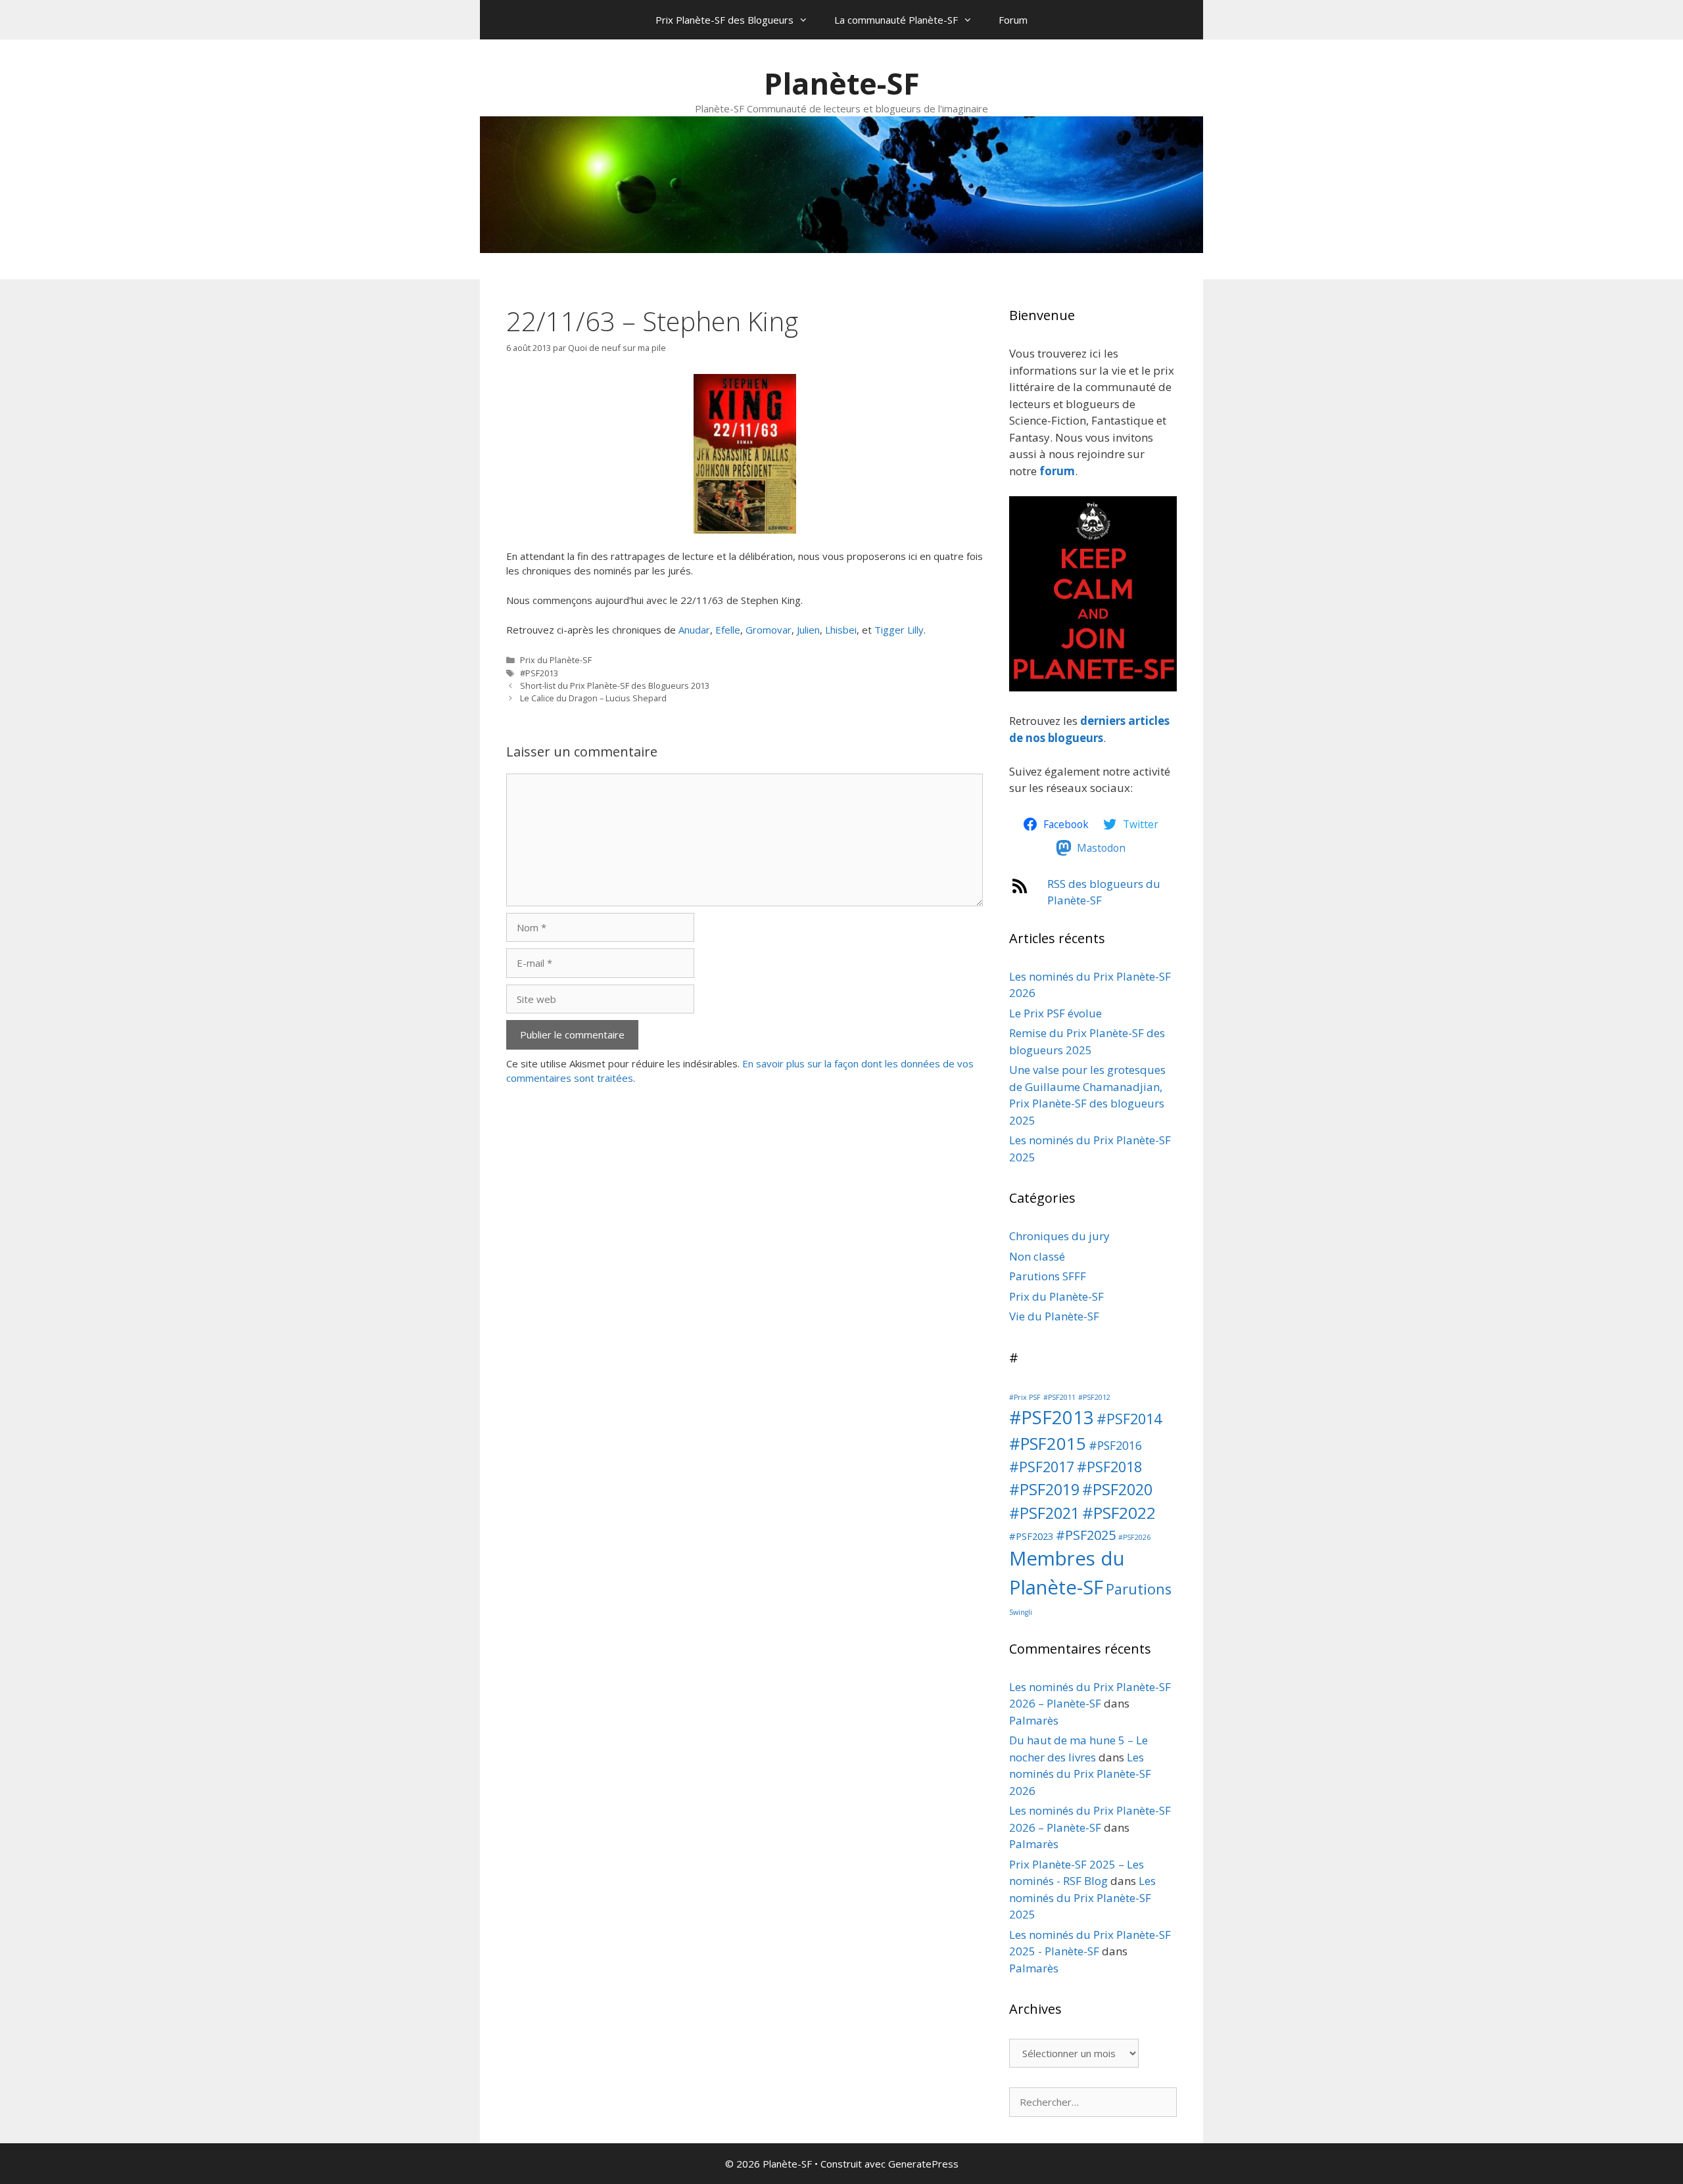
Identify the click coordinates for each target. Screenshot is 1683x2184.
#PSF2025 (1086, 1535)
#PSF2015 (1048, 1444)
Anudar (694, 630)
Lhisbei (841, 630)
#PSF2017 (1042, 1467)
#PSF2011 (1059, 1397)
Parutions (1139, 1589)
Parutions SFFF (1048, 1276)
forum (1057, 471)
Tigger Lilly (899, 630)
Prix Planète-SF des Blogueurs (724, 20)
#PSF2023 (1031, 1536)
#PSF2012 (1094, 1397)
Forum (1013, 20)
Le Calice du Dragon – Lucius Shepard (593, 698)
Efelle (728, 630)
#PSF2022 (1119, 1513)
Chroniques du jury (1059, 1236)
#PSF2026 (1134, 1537)
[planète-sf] (1093, 687)
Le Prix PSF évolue (1055, 1013)
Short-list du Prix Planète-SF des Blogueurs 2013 (615, 685)
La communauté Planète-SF (896, 20)
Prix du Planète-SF (556, 660)
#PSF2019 (1044, 1489)
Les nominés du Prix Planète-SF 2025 (1082, 1897)
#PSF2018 (1109, 1467)
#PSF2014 (1129, 1419)
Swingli (1021, 1612)
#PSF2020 (1117, 1489)
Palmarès (1034, 1720)
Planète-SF (842, 83)
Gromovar (769, 630)
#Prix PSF (1025, 1397)
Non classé (1037, 1256)
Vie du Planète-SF (1054, 1316)
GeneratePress (923, 2164)
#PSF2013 (539, 673)
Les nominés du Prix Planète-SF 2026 (1080, 1774)
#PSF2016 (1115, 1445)
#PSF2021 (1044, 1513)
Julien (808, 630)
